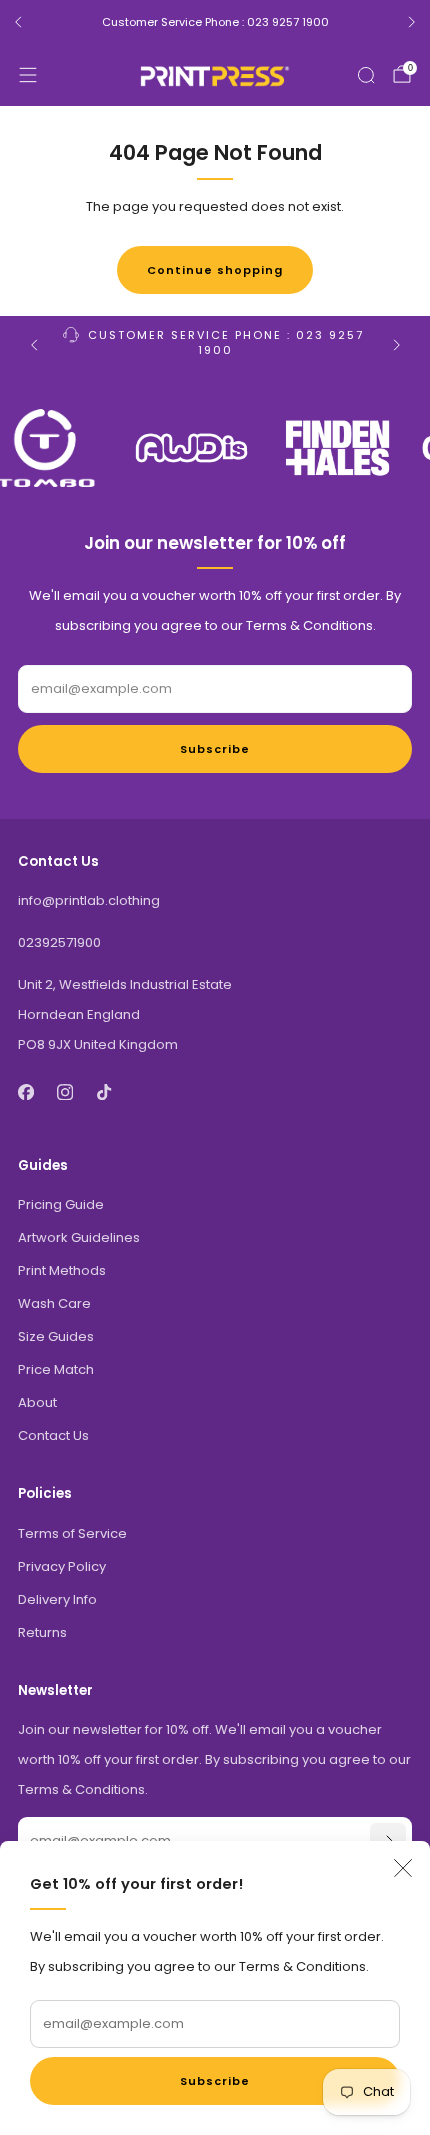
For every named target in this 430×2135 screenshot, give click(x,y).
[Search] (366, 75)
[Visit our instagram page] (64, 1091)
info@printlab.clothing (89, 900)
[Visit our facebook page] (25, 1091)
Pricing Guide (61, 1204)
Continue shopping (215, 270)
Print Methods (62, 1270)
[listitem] (215, 22)
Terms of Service (72, 1533)
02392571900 (59, 942)
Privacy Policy (62, 1566)
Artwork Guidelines (79, 1237)
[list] (215, 448)
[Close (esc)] (403, 1868)
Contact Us (53, 1435)
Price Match (56, 1369)
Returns (42, 1632)
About (37, 1402)
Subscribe (215, 2081)
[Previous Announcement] (18, 22)
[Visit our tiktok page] (103, 1091)
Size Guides (56, 1336)
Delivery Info (57, 1599)
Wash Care (54, 1303)
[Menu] (28, 75)
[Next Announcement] (412, 22)
